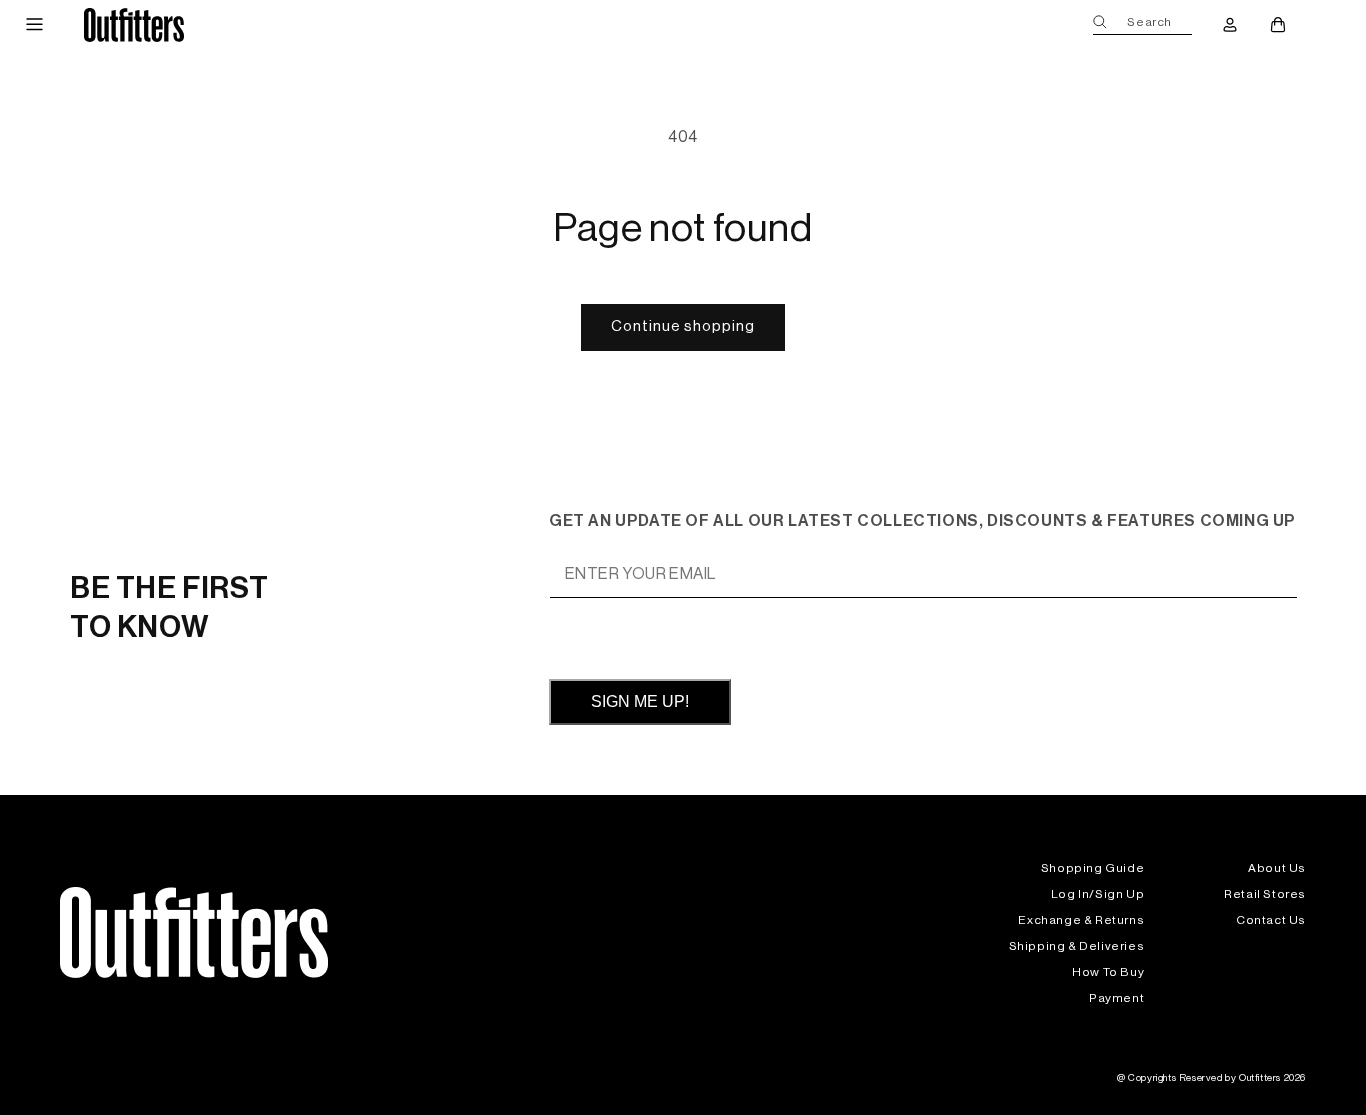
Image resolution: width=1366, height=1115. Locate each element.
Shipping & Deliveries (1077, 946)
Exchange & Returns (1081, 920)
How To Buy (1108, 972)
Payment (1116, 998)
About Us (1277, 868)
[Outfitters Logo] (134, 24)
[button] (34, 25)
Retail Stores (1265, 894)
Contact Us (1271, 920)
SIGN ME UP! (640, 701)
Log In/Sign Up (1097, 894)
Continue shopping (683, 326)
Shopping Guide (1092, 868)
